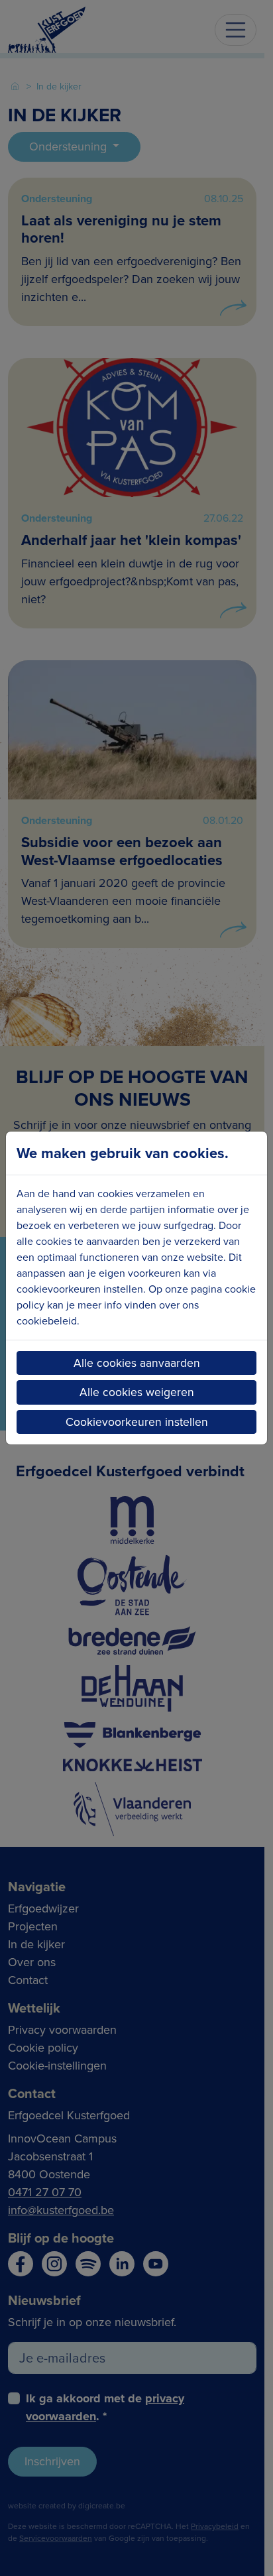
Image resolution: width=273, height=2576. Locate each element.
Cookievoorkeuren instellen (137, 1422)
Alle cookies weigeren (137, 1392)
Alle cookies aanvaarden (137, 1363)
